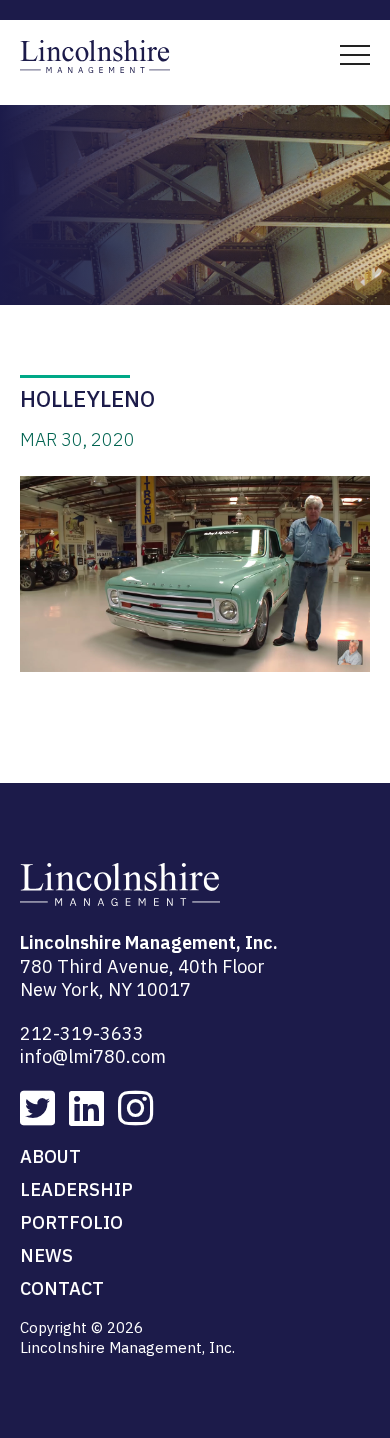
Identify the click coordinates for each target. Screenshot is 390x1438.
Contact (62, 1288)
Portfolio (71, 1222)
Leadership (76, 1189)
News (46, 1255)
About (50, 1156)
